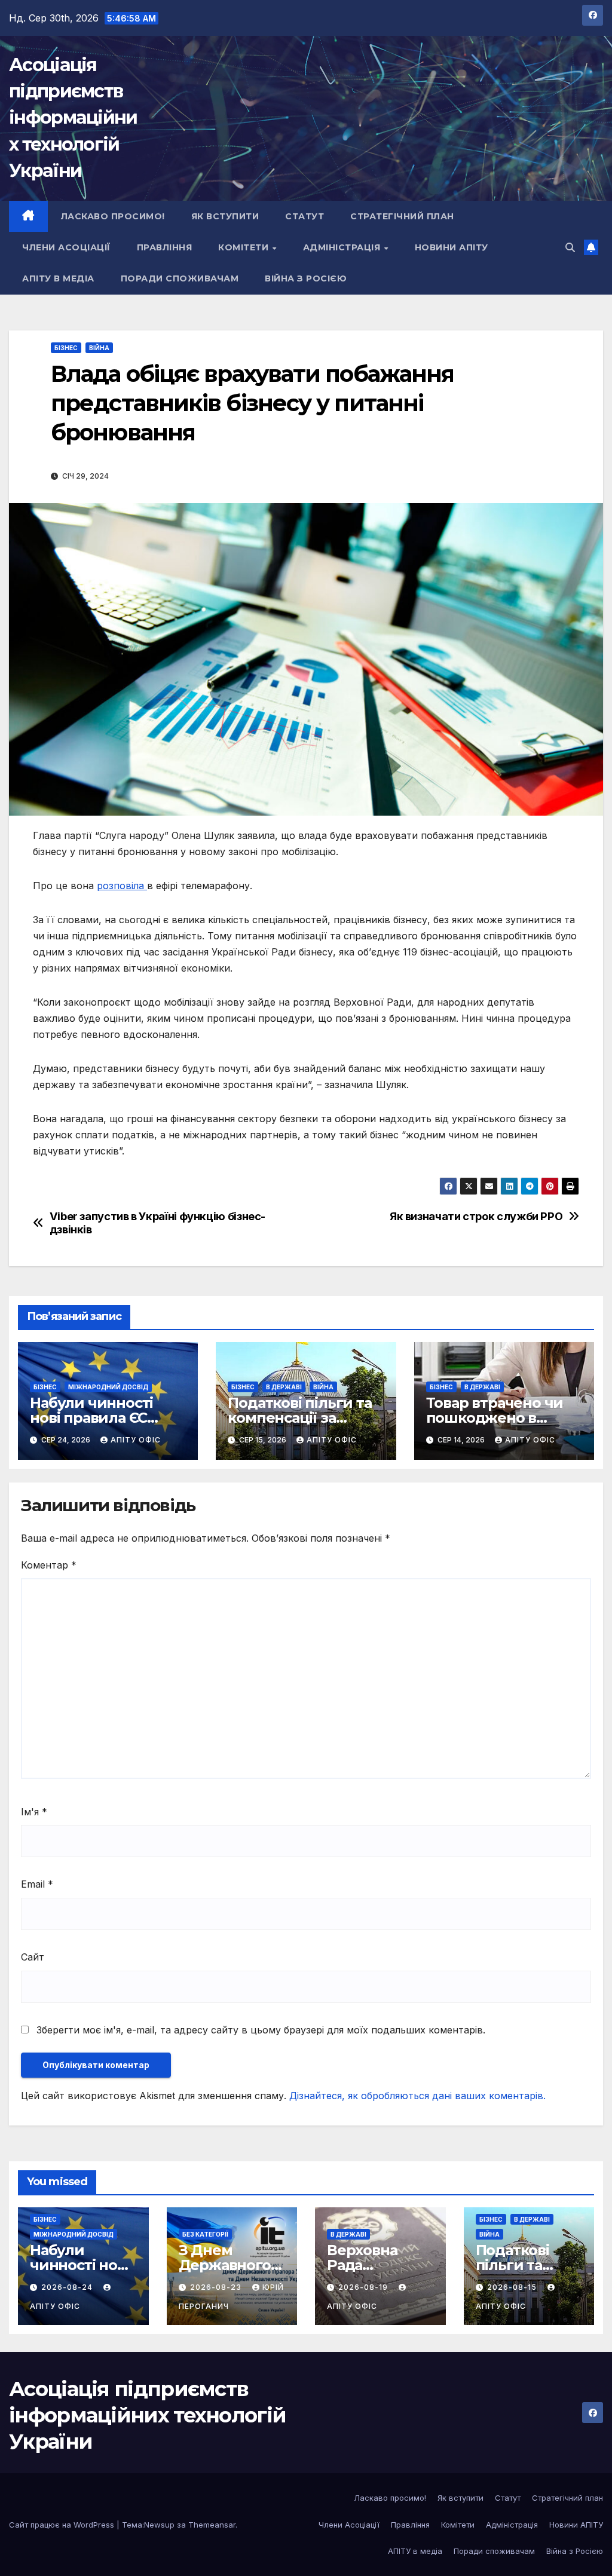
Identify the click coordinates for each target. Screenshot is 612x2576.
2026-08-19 (364, 2287)
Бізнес (66, 348)
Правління (165, 247)
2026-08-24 (68, 2287)
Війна (99, 348)
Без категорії (205, 2234)
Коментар (49, 1565)
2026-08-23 (217, 2287)
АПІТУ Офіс (136, 1440)
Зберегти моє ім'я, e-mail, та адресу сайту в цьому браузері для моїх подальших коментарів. (261, 2030)
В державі (284, 1387)
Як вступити (225, 216)
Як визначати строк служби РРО (476, 1216)
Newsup (159, 2525)
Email (37, 1884)
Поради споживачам (180, 278)
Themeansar (212, 2525)
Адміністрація (343, 247)
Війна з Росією (306, 278)
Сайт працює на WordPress (63, 2525)
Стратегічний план (402, 216)
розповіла (122, 886)
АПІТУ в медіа (58, 278)
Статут (305, 216)
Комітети (245, 247)
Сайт (33, 1957)
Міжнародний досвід (108, 1387)
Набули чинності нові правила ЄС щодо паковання (91, 1418)
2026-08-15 (513, 2287)
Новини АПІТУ (452, 247)
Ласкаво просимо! (113, 216)
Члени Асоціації (66, 247)
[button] (570, 247)
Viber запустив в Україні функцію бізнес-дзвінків (157, 1223)
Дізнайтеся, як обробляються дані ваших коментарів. (417, 2096)
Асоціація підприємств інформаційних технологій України (73, 118)
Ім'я (34, 1812)
